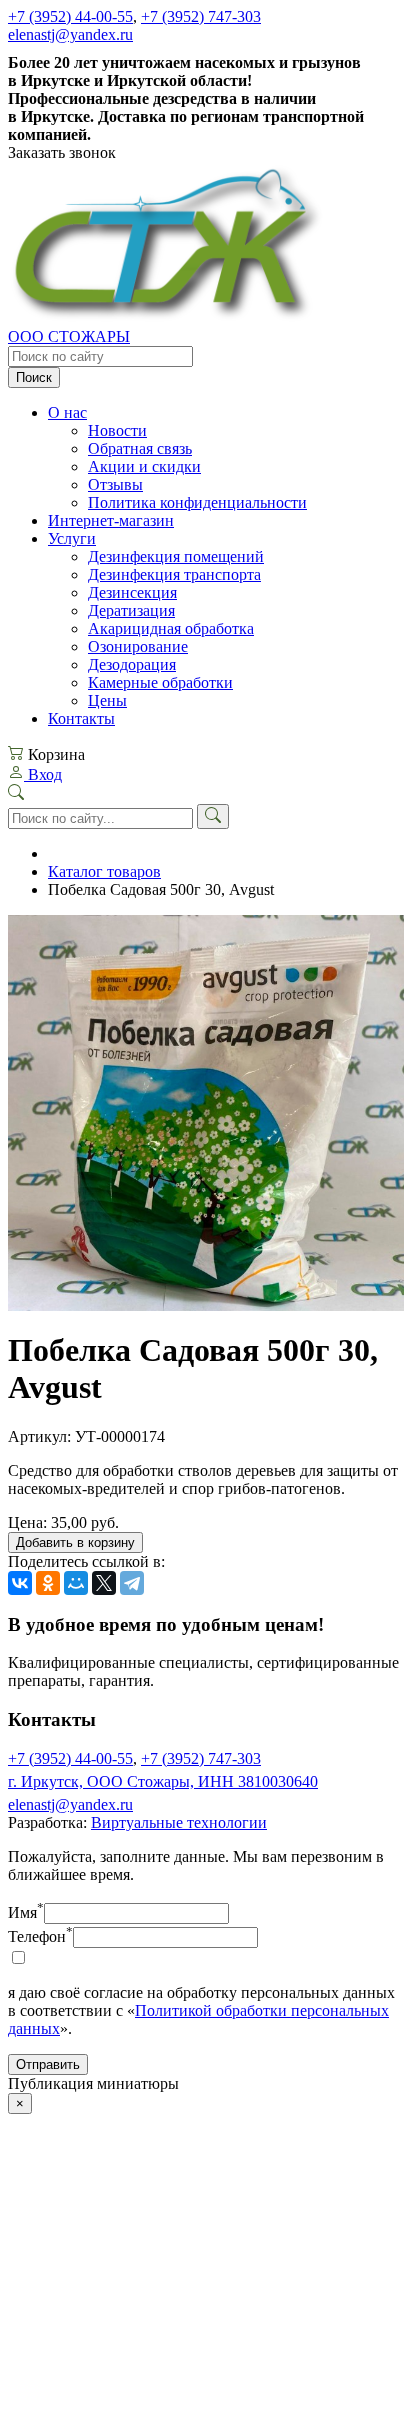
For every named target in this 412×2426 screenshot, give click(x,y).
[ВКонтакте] (20, 1583)
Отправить (48, 2064)
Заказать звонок (62, 152)
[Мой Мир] (76, 1583)
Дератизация (131, 610)
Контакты (81, 718)
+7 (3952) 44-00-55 (70, 16)
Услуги (72, 538)
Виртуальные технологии (179, 1822)
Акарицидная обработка (171, 628)
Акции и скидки (144, 466)
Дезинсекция (132, 592)
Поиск (34, 377)
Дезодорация (132, 664)
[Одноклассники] (48, 1583)
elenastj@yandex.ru (70, 34)
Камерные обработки (160, 682)
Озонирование (138, 646)
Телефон (40, 1936)
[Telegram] (132, 1583)
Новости (117, 430)
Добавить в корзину (75, 1542)
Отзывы (115, 484)
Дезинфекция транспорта (174, 574)
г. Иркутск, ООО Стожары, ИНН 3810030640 (163, 1781)
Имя (26, 1912)
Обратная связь (140, 448)
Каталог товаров (104, 871)
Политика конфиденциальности (197, 502)
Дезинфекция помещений (176, 556)
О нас (67, 412)
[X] (104, 1583)
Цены (107, 700)
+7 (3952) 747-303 (201, 16)
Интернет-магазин (111, 520)
